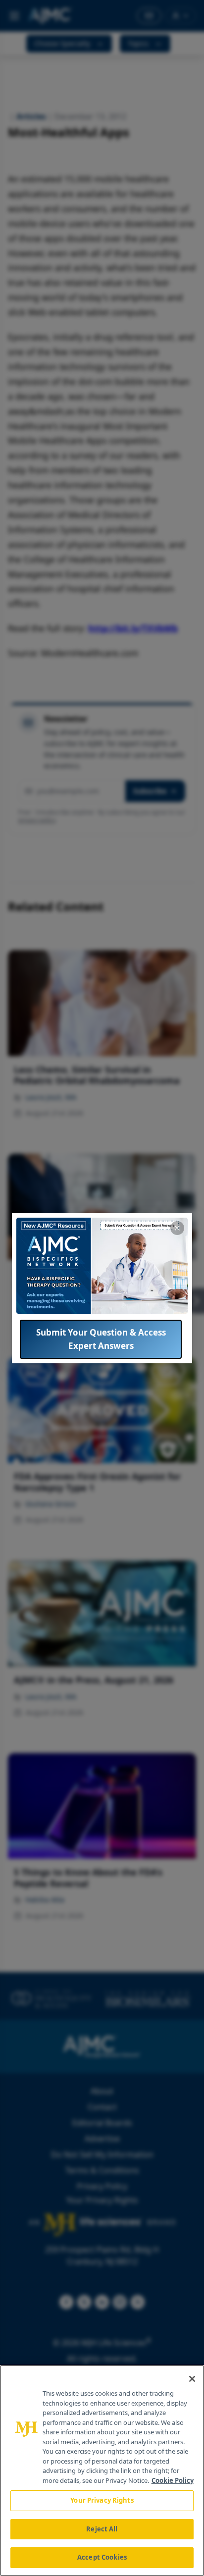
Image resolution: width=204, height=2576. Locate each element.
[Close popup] (177, 1228)
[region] (102, 2470)
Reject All (102, 2529)
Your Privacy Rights (102, 2500)
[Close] (192, 2379)
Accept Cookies (102, 2557)
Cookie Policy (173, 2480)
